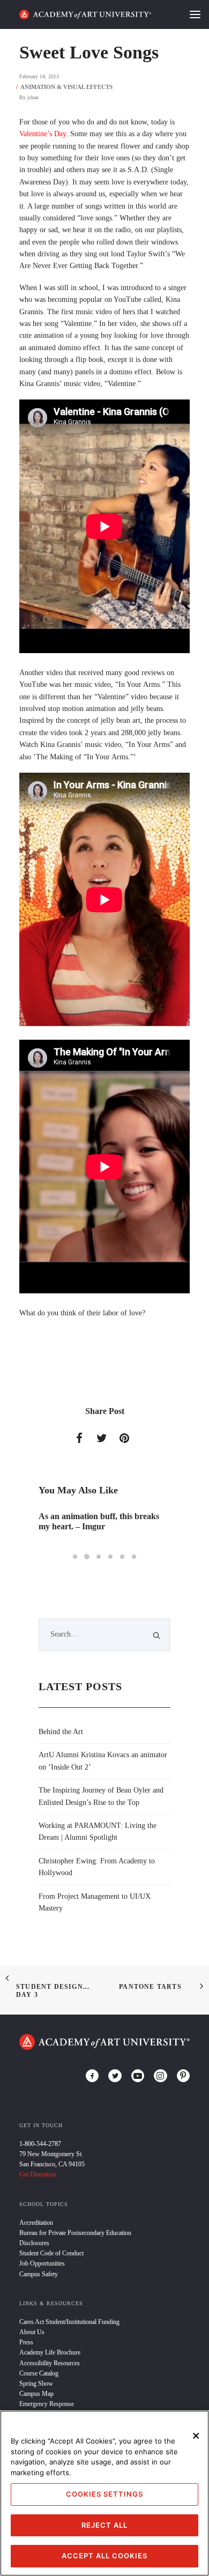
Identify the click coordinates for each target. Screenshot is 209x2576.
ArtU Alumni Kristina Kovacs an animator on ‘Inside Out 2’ (103, 1761)
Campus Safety (39, 2274)
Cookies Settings (104, 2494)
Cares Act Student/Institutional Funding (69, 2322)
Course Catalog (39, 2373)
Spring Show (36, 2383)
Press (26, 2342)
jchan (33, 97)
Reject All (104, 2525)
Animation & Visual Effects (66, 87)
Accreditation (36, 2223)
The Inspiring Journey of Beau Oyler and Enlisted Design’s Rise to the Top (101, 1796)
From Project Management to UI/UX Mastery (95, 1902)
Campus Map (36, 2394)
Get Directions (38, 2174)
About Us (32, 2332)
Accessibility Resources (50, 2363)
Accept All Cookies (104, 2556)
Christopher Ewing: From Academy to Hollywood (97, 1867)
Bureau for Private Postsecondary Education (75, 2233)
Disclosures (34, 2243)
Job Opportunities (42, 2263)
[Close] (196, 2436)
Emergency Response (47, 2404)
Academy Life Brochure (50, 2352)
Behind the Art (61, 1732)
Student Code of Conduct (51, 2253)
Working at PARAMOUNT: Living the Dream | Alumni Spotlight (98, 1831)
